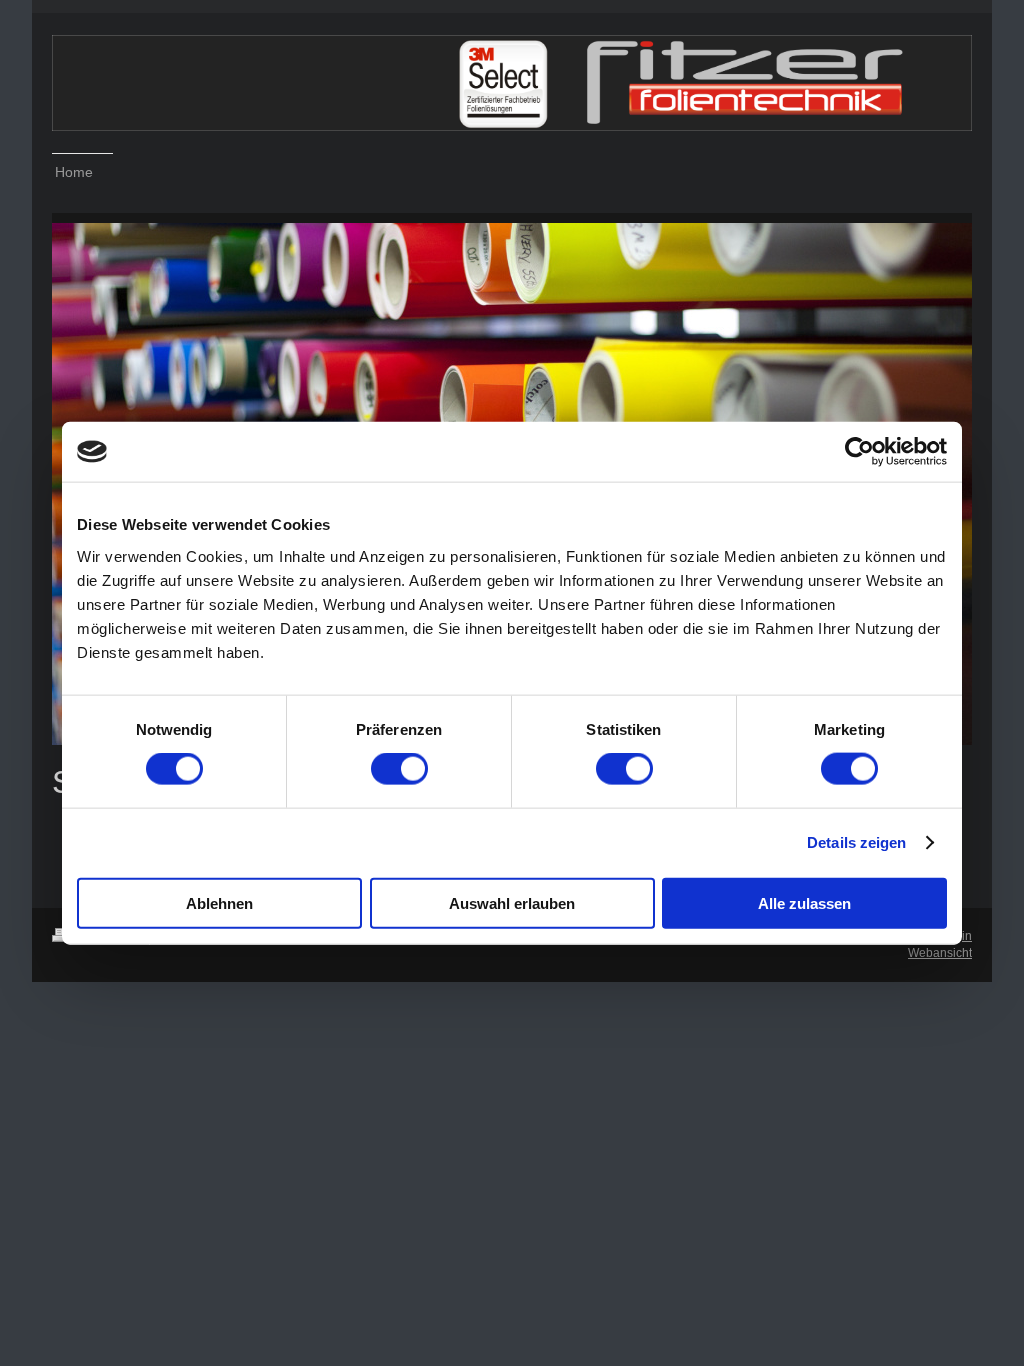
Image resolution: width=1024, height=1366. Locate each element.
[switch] (399, 769)
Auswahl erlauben (512, 902)
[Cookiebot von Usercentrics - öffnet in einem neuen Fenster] (859, 452)
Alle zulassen (804, 902)
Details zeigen (856, 842)
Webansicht (940, 953)
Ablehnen (219, 902)
